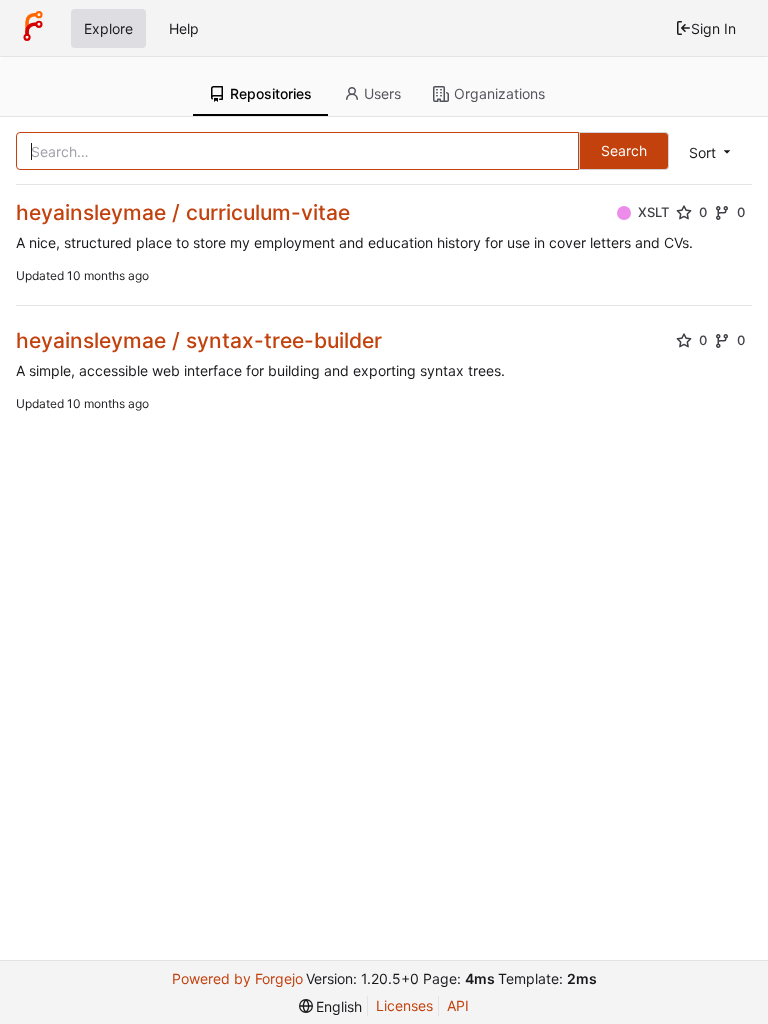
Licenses (404, 1005)
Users (382, 93)
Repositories (271, 93)
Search (624, 150)
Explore (108, 28)
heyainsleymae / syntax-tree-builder (199, 340)
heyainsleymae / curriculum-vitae (183, 212)
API (458, 1005)
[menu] (711, 152)
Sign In (713, 28)
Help (184, 28)
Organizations (499, 93)
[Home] (33, 28)
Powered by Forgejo (237, 978)
